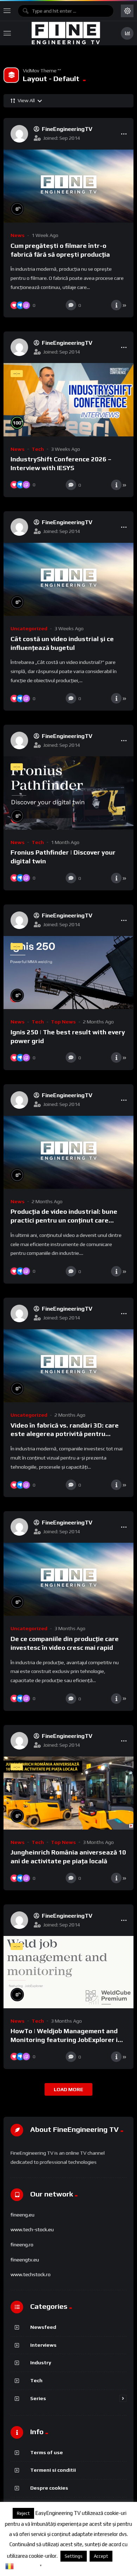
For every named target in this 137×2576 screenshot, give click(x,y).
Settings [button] (74, 2556)
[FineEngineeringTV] (19, 134)
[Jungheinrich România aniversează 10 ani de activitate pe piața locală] (68, 1793)
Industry (41, 2362)
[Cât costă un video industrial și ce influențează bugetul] (68, 579)
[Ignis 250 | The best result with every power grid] (68, 973)
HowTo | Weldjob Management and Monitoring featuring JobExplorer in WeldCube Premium (66, 2040)
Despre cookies (49, 2488)
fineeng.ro (22, 2245)
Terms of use (47, 2452)
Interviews (43, 2345)
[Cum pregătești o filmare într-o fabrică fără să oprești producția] (68, 186)
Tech (38, 449)
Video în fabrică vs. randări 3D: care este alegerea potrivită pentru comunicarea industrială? (65, 1434)
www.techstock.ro (31, 2274)
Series (38, 2398)
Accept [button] (101, 2556)
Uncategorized (29, 628)
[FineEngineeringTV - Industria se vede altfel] (66, 33)
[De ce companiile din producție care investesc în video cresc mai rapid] (68, 1579)
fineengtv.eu (25, 2260)
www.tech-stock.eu (32, 2229)
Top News (63, 1022)
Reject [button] (23, 2513)
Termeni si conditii (53, 2470)
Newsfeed (43, 2327)
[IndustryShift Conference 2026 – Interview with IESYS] (68, 400)
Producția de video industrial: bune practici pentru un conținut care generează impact (64, 1220)
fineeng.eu (22, 2215)
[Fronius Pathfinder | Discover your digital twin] (68, 793)
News (18, 235)
